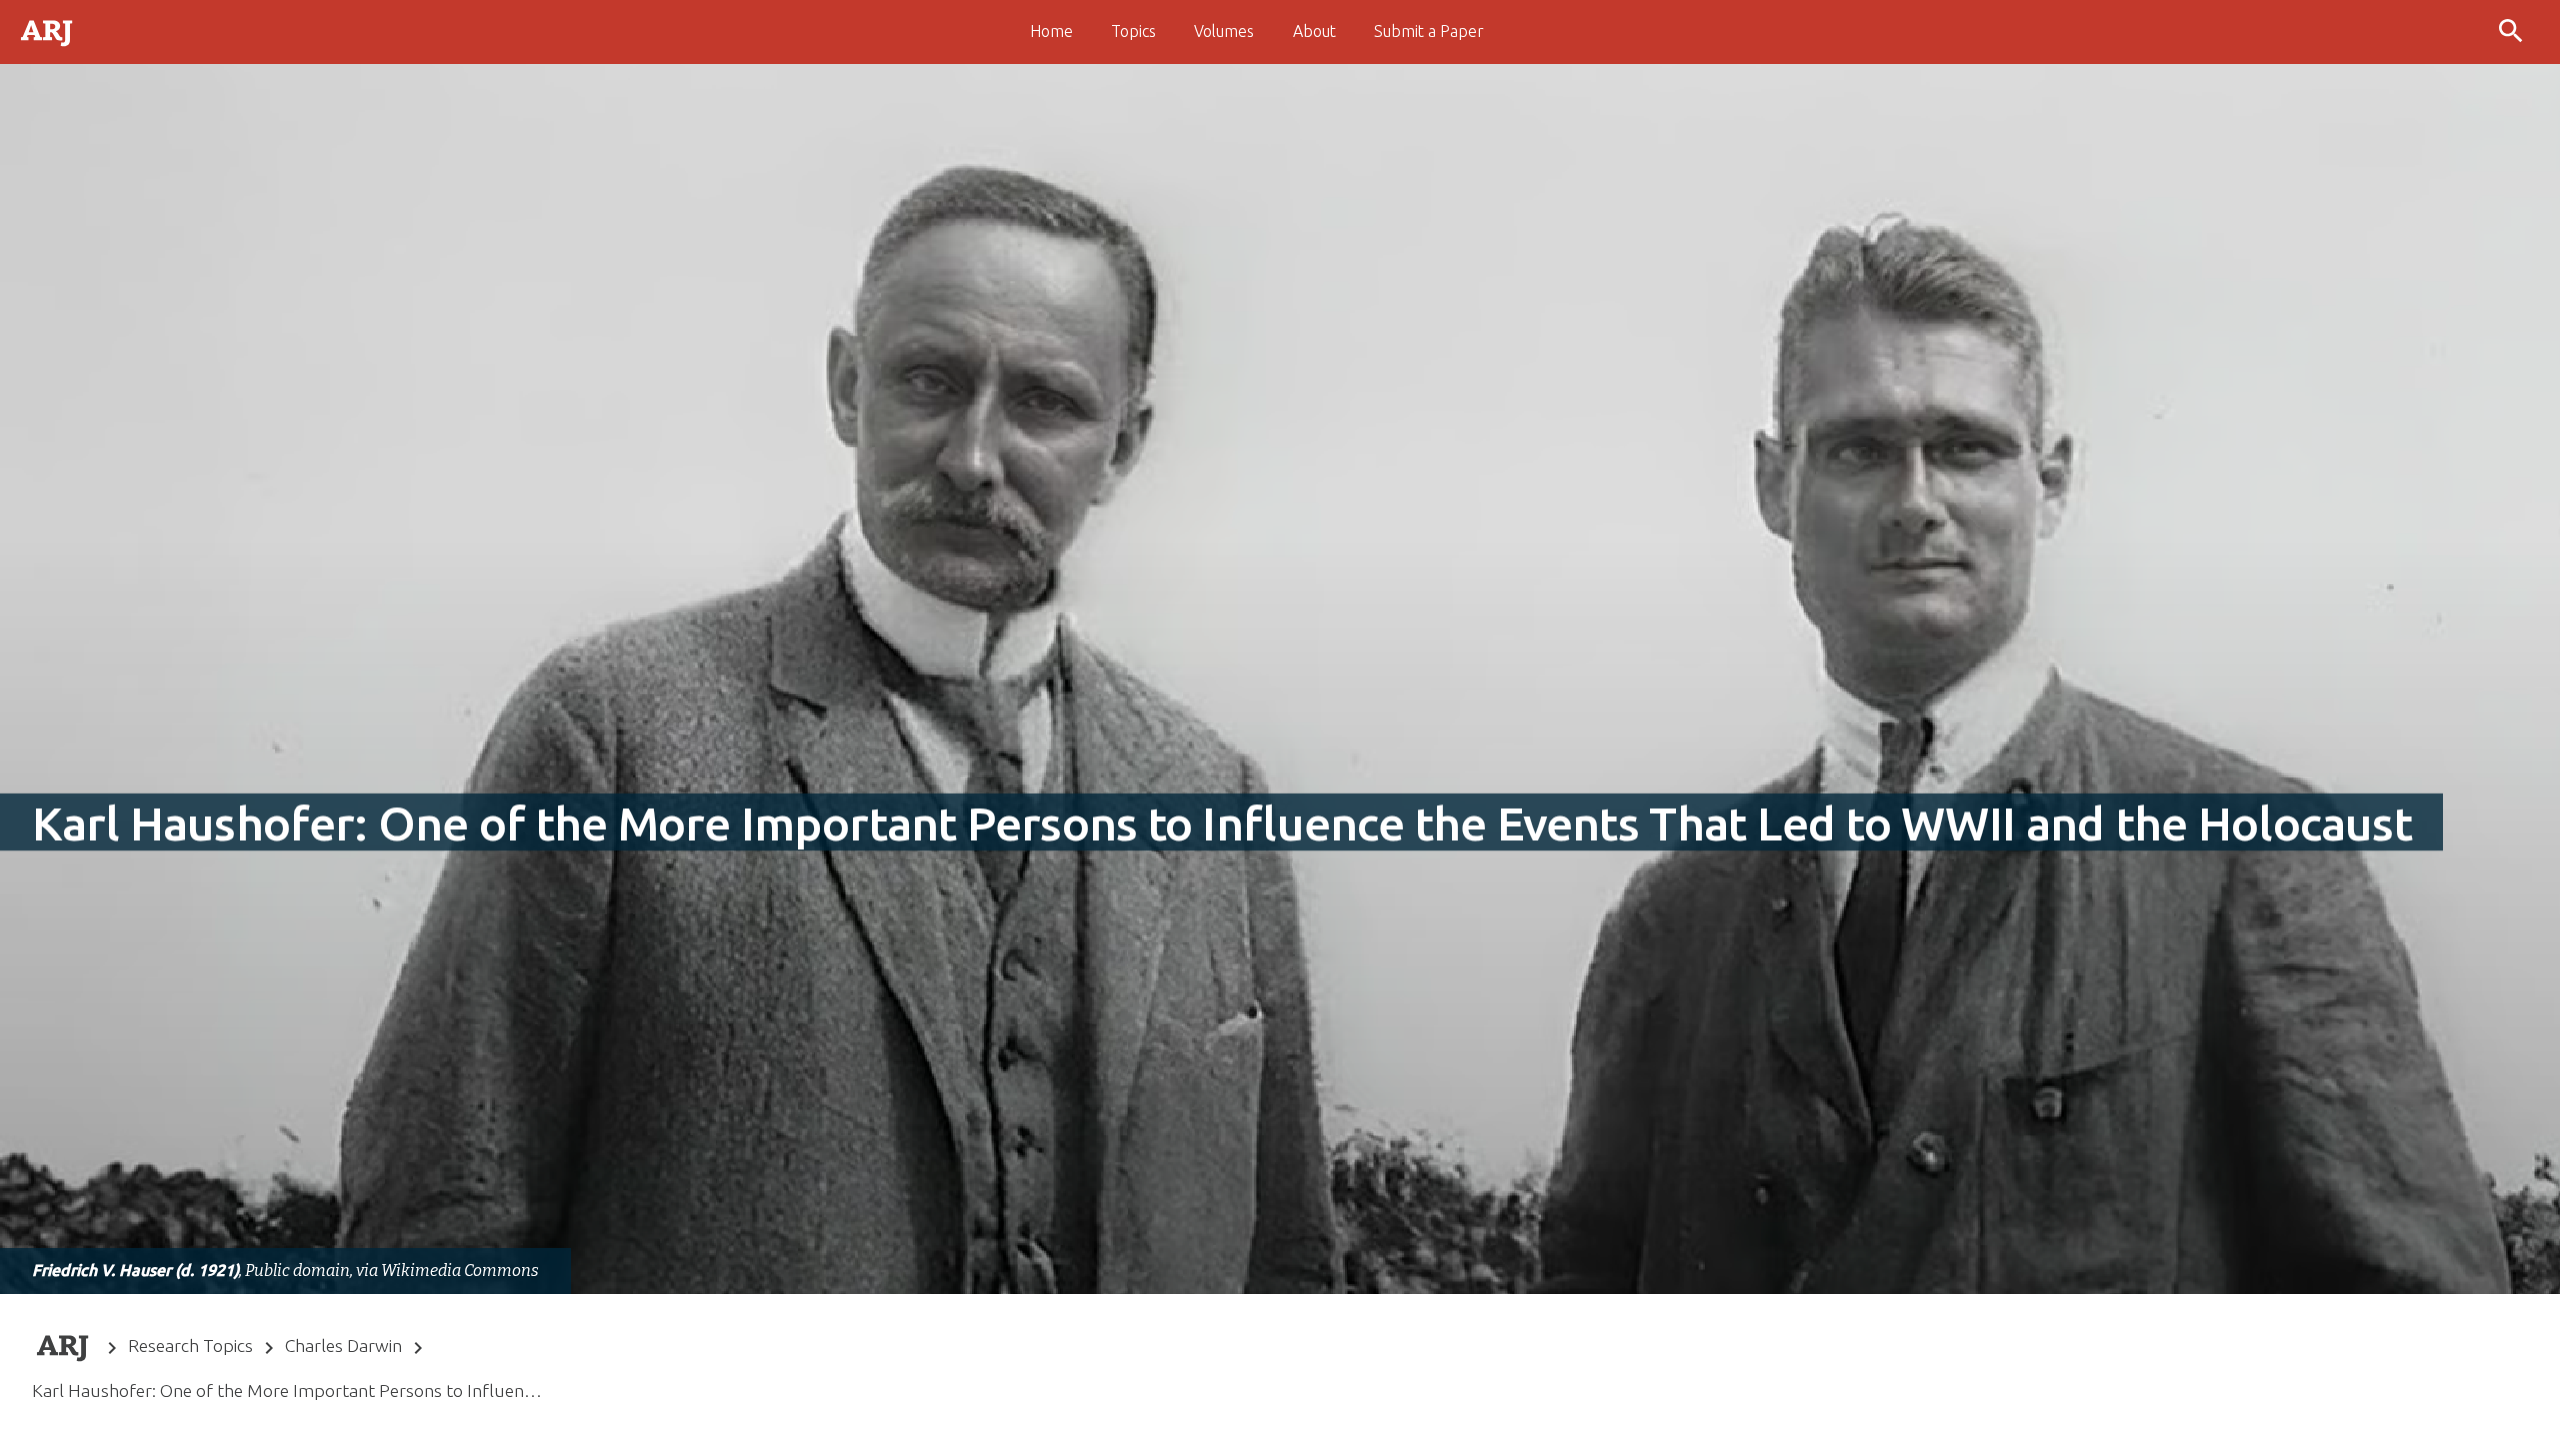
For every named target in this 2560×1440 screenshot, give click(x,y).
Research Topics (190, 1345)
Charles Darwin (343, 1345)
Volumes (1224, 31)
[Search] (2513, 32)
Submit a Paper (1429, 31)
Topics (1133, 31)
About (1314, 31)
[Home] (48, 31)
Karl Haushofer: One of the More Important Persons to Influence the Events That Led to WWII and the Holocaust (288, 1390)
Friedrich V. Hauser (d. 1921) (135, 1270)
